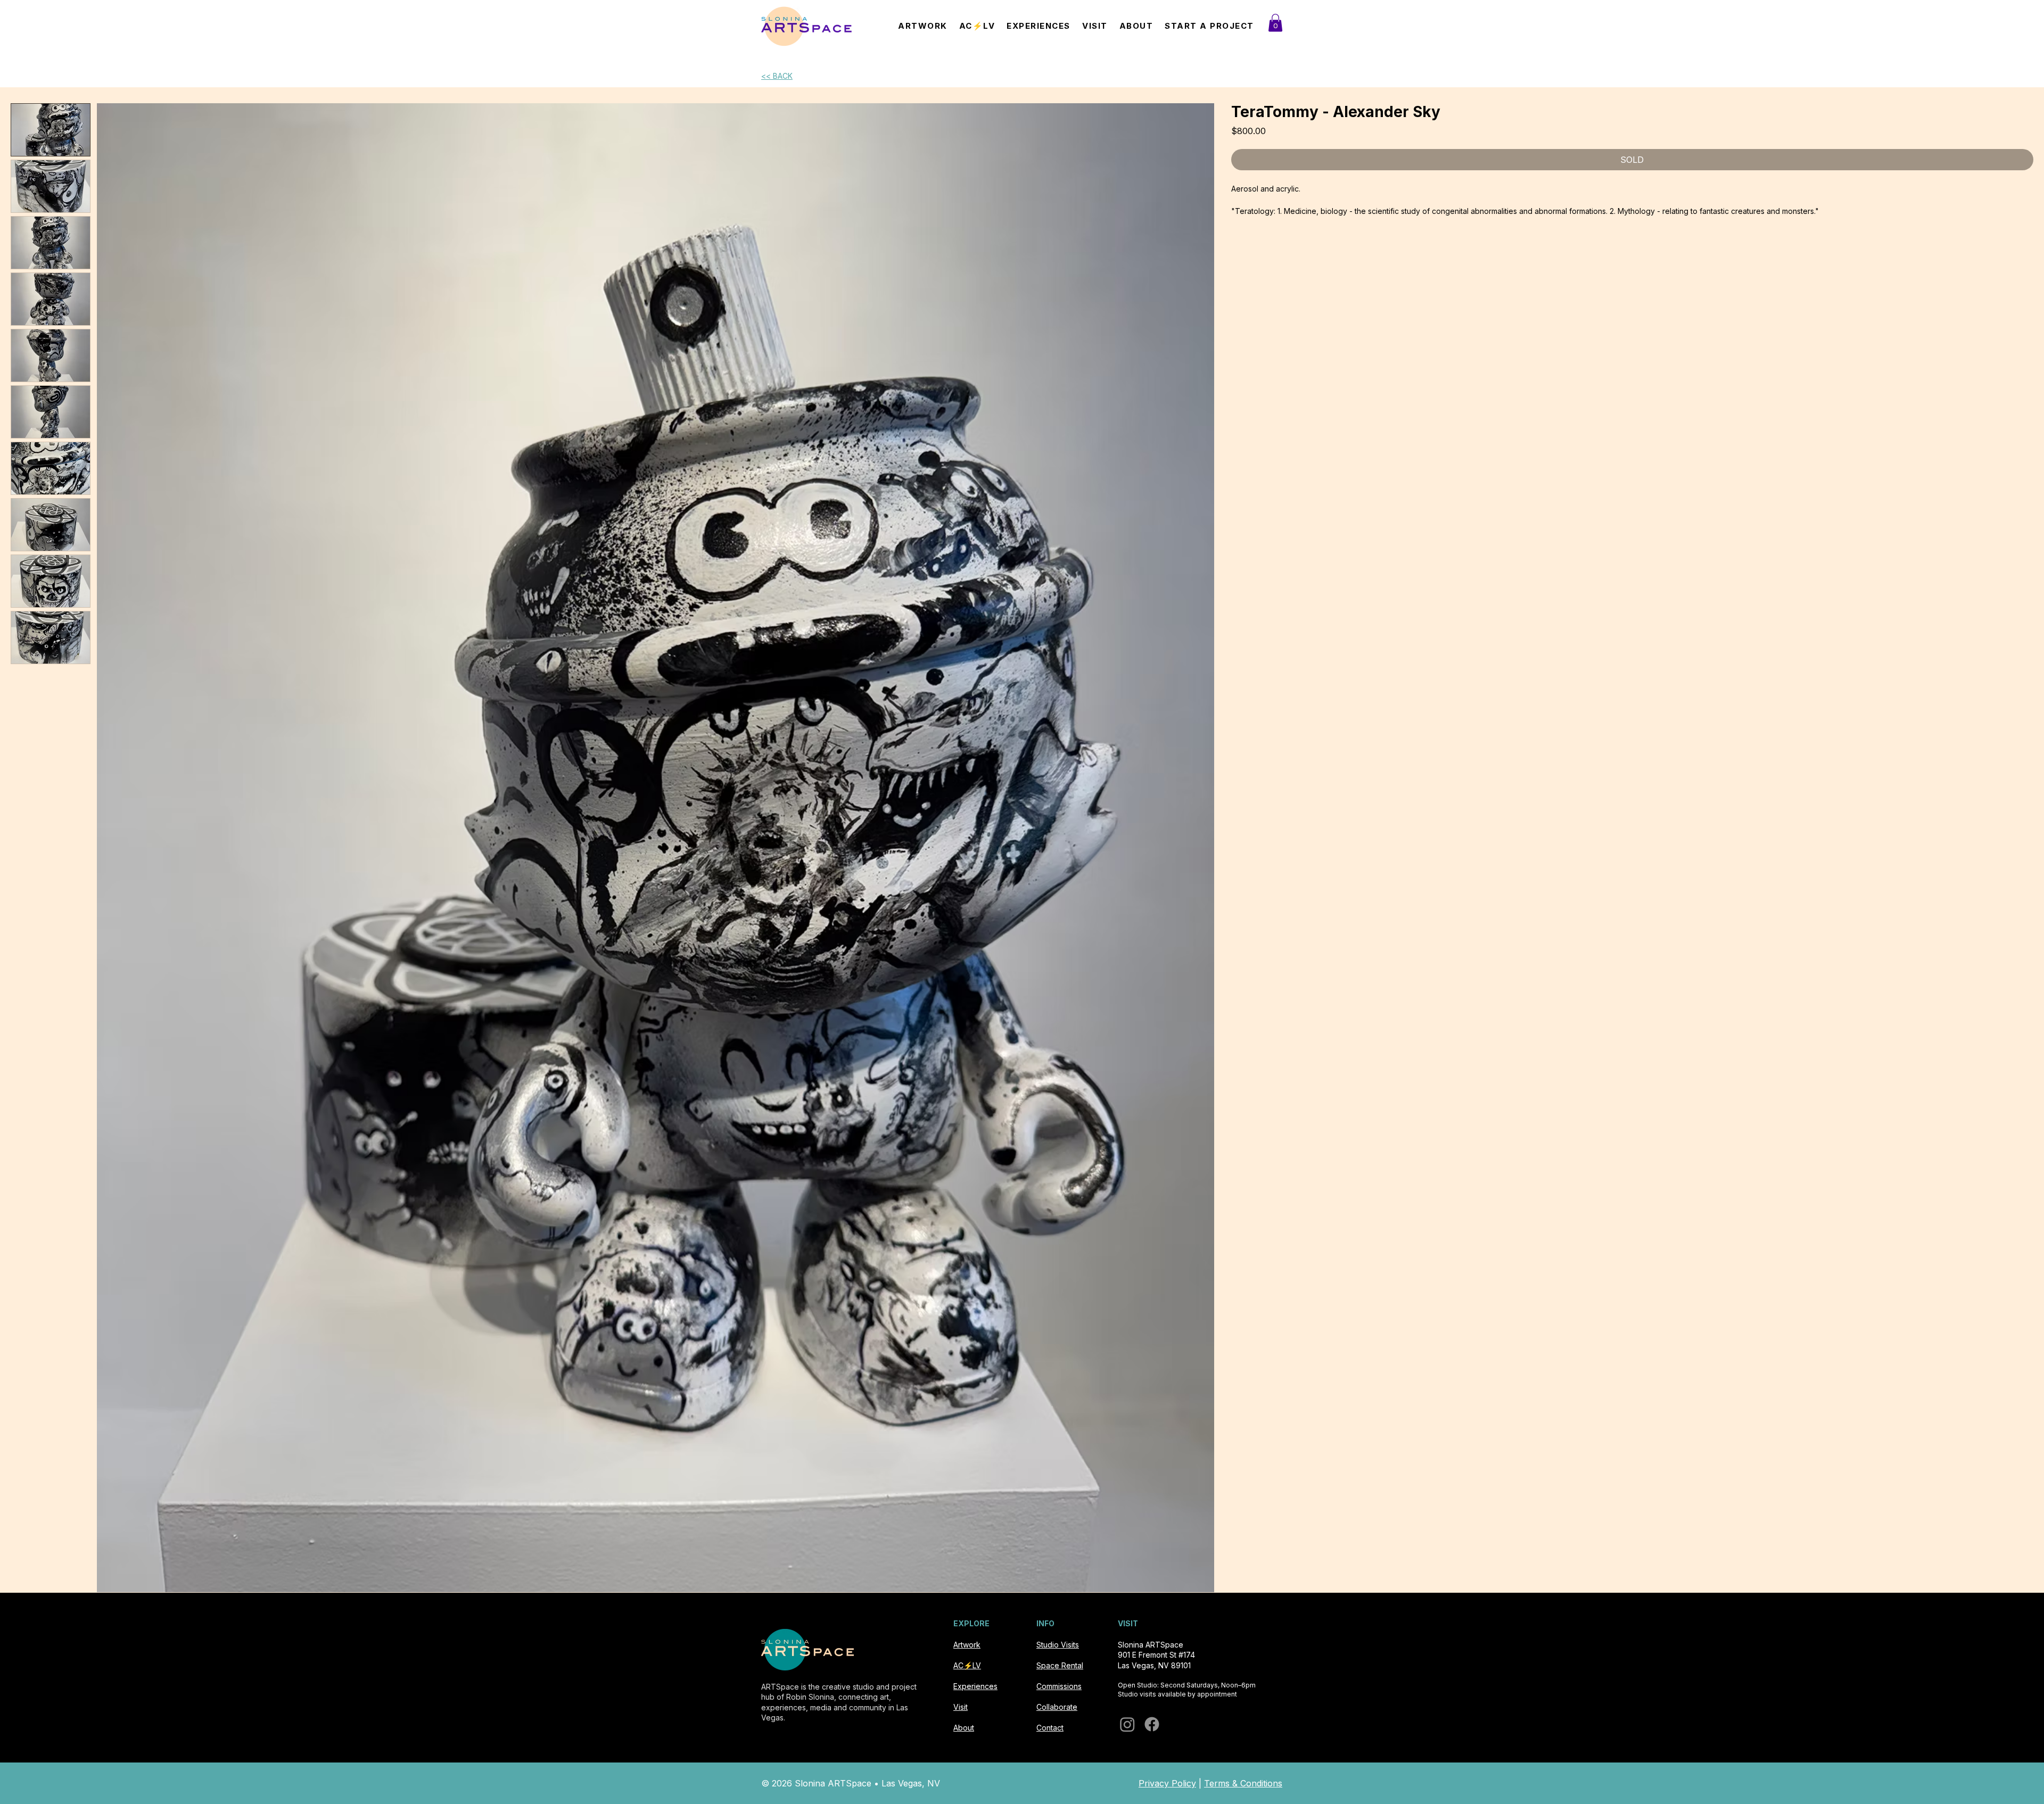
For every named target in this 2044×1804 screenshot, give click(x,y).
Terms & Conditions (1243, 1783)
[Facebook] (1152, 1724)
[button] (1275, 23)
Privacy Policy (1167, 1783)
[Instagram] (1127, 1724)
